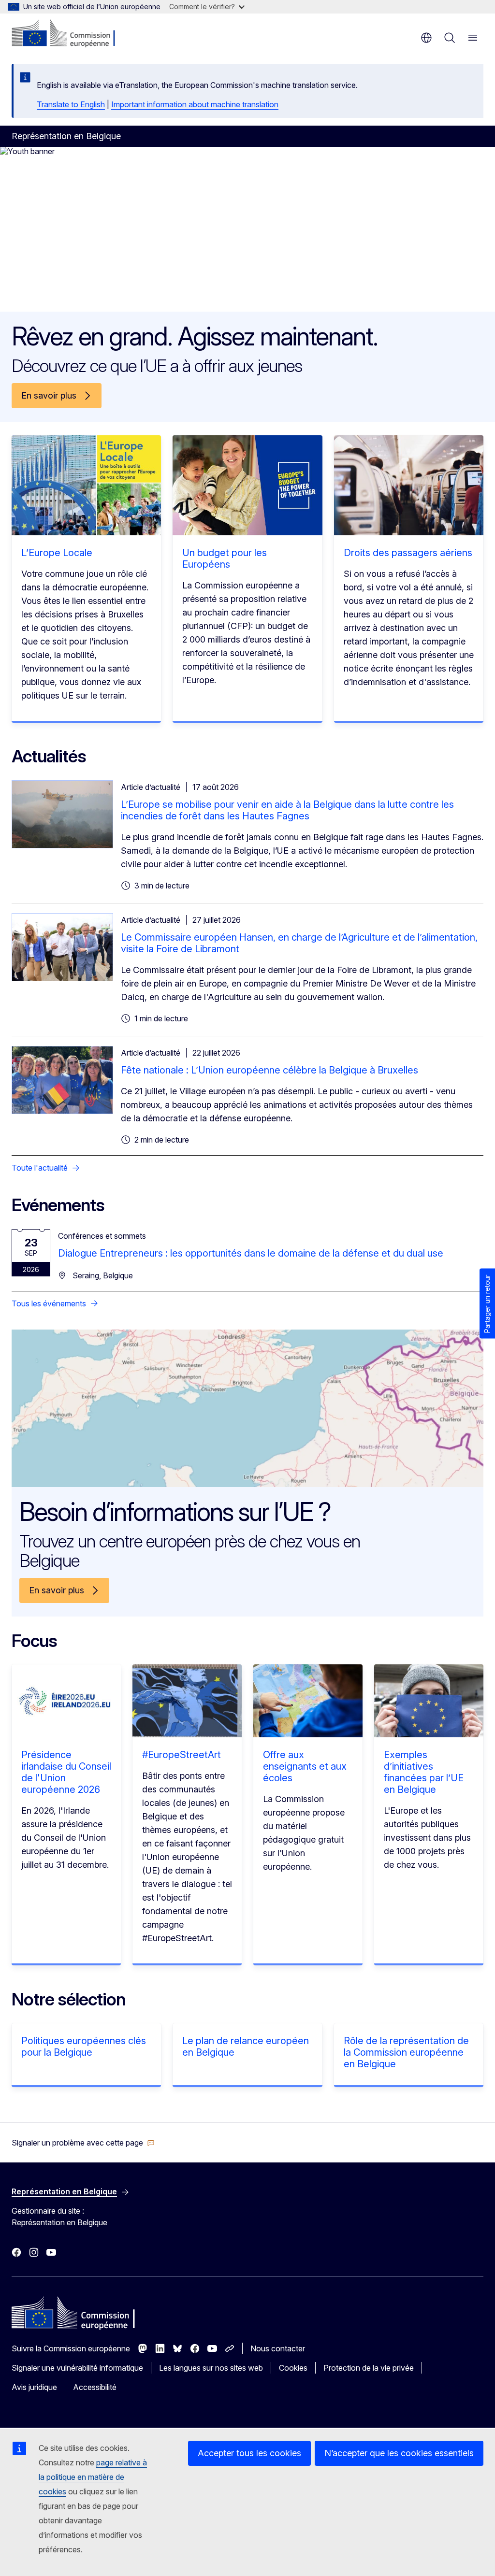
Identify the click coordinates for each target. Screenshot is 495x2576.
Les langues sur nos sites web (211, 2368)
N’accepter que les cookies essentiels (399, 2453)
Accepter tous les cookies (249, 2453)
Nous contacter (278, 2348)
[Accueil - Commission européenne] (70, 34)
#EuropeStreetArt (182, 1755)
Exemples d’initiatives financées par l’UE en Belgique (424, 1772)
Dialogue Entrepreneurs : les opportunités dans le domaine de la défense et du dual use (251, 1253)
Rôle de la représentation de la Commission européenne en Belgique (406, 2052)
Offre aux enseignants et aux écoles (305, 1766)
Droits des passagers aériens (408, 553)
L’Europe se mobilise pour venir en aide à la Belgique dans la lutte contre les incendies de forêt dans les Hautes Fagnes (287, 810)
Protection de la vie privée (369, 2368)
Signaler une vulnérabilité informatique (77, 2368)
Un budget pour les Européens (225, 558)
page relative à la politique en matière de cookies (93, 2477)
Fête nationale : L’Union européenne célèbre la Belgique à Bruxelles (269, 1070)
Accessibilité (95, 2387)
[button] (83, 2143)
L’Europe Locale (57, 553)
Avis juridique (34, 2387)
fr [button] (426, 38)
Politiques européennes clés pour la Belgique (84, 2046)
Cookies (293, 2368)
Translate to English (71, 104)
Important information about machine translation (195, 104)
